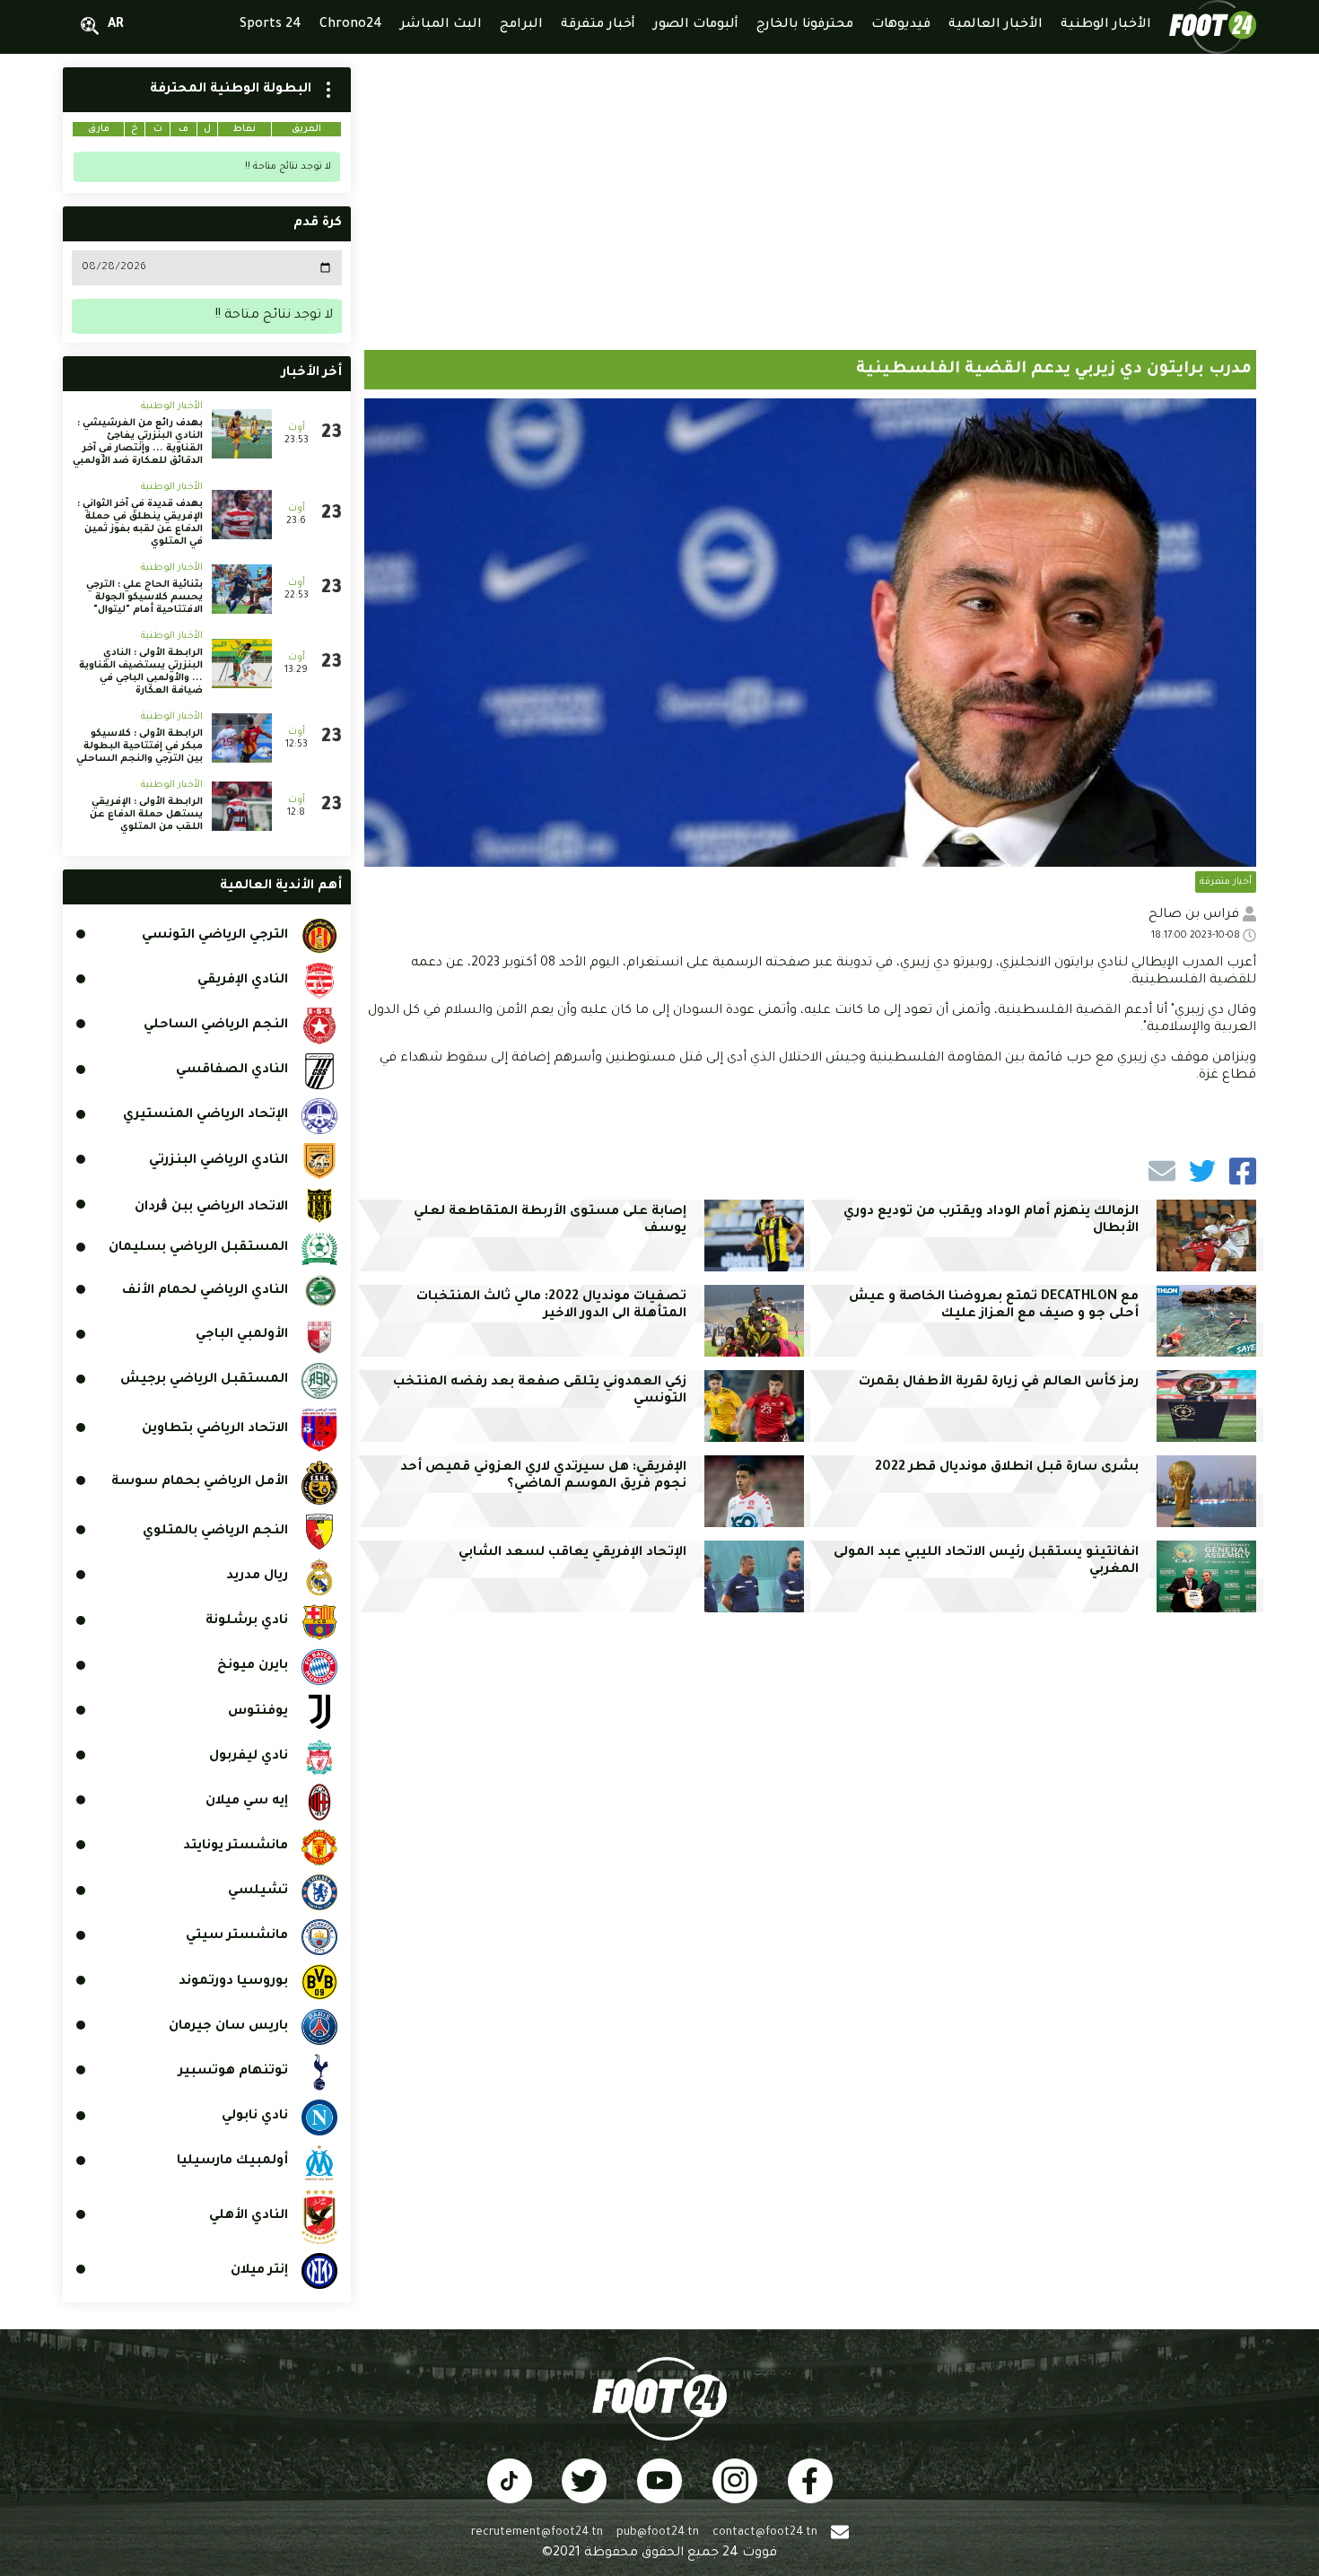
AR (116, 25)
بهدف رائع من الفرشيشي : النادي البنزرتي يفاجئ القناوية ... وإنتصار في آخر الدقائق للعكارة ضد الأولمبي (138, 442)
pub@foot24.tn (658, 2533)
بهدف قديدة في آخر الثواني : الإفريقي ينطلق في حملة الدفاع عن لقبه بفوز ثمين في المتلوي (140, 523)
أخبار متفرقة (1226, 882)
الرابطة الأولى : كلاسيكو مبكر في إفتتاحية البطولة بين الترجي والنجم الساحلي (140, 747)
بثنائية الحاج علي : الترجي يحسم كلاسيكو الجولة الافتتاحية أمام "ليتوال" (144, 598)
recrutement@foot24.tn (537, 2533)
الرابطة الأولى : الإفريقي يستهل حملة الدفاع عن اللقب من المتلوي (146, 815)
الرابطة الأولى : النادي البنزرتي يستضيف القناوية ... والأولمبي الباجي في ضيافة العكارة (141, 672)
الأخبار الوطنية (172, 406)
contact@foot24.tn (765, 2533)
